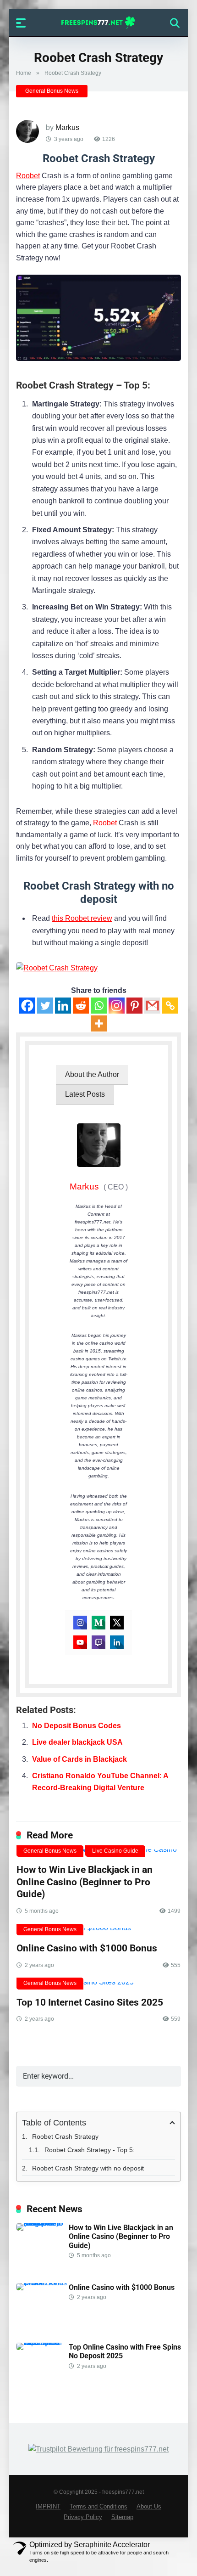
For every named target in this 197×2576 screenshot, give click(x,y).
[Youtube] (80, 1642)
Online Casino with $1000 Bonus (87, 1948)
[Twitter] (45, 1006)
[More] (99, 1023)
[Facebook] (27, 1006)
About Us (149, 2507)
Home (24, 73)
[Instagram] (117, 1006)
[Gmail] (152, 1006)
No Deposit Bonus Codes (77, 1726)
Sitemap (122, 2517)
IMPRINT (48, 2507)
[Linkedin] (63, 1006)
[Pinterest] (134, 1006)
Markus (67, 127)
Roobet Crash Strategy (65, 2136)
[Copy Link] (170, 1006)
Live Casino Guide (115, 1851)
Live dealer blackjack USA (77, 1742)
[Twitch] (98, 1642)
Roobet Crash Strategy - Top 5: (90, 2150)
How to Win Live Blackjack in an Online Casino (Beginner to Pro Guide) (85, 1882)
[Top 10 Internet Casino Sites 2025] (98, 1986)
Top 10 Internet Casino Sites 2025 (90, 2002)
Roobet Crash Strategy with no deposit (88, 2168)
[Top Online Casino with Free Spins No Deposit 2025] (42, 2342)
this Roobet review (82, 918)
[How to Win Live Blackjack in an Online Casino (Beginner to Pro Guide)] (42, 2223)
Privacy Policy (83, 2517)
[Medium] (98, 1623)
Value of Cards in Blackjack (79, 1759)
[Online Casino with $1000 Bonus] (98, 1932)
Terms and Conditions (98, 2507)
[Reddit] (81, 1006)
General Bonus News (52, 91)
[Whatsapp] (99, 1006)
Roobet (28, 176)
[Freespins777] (99, 23)
